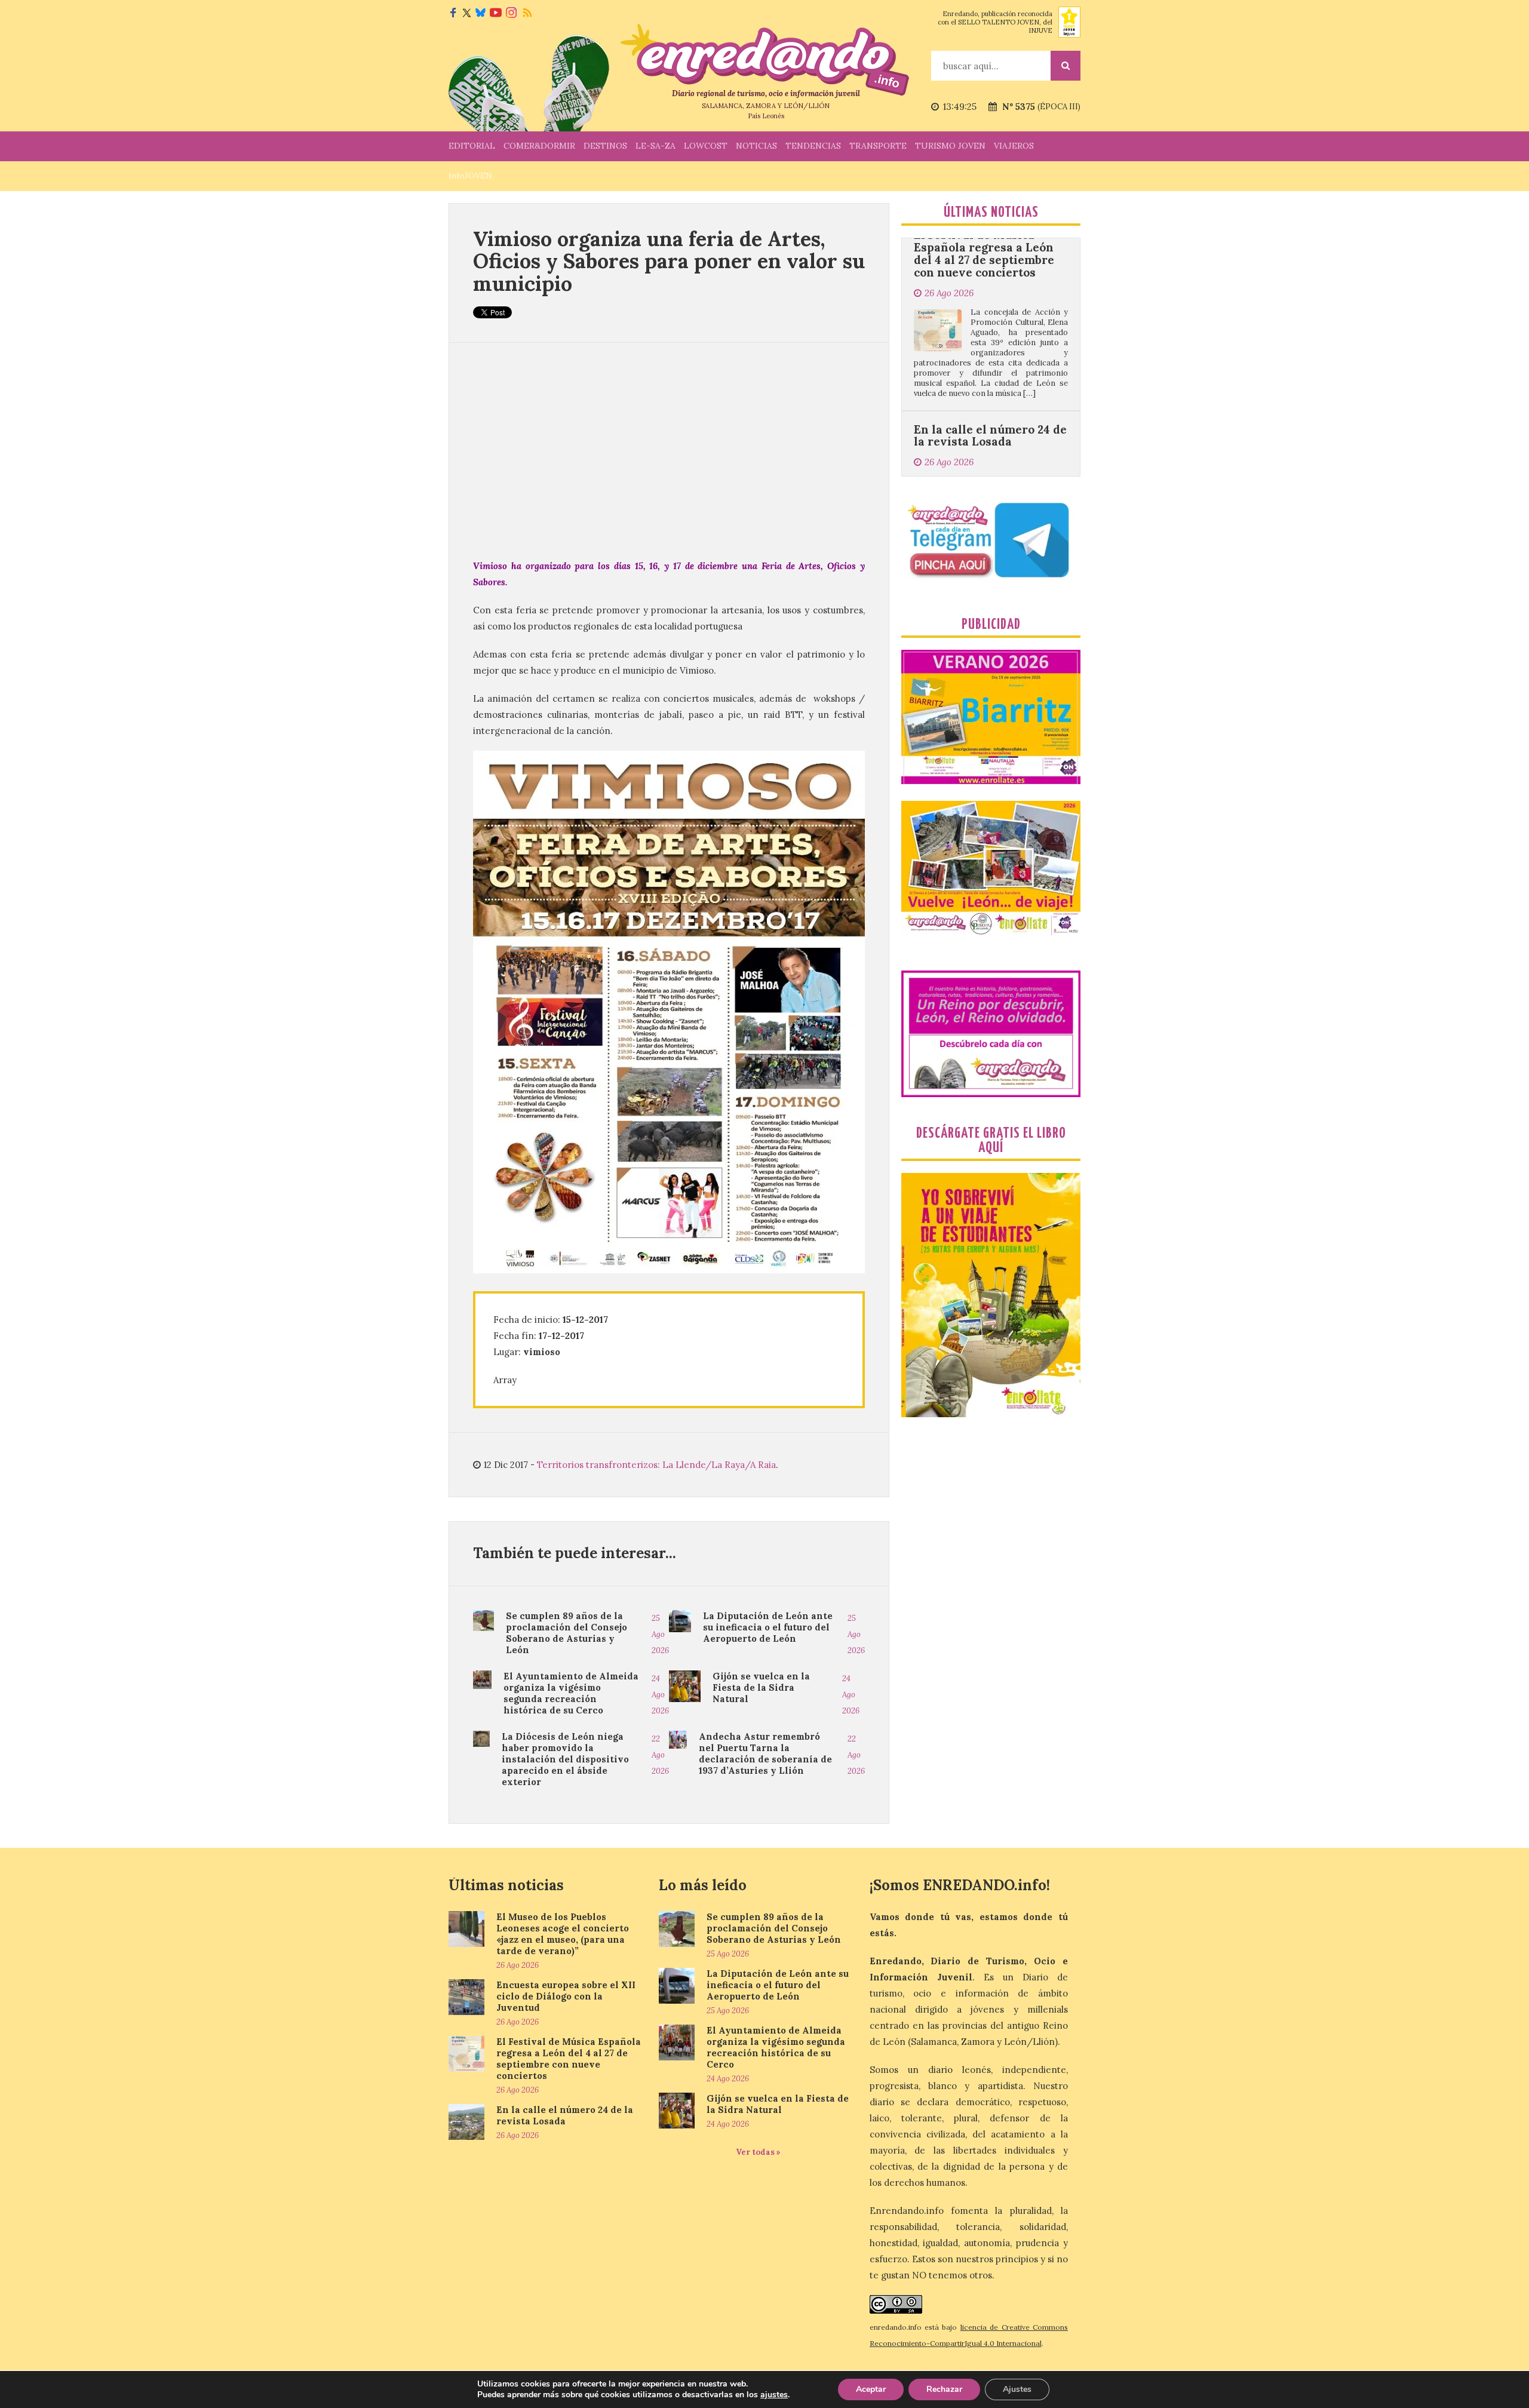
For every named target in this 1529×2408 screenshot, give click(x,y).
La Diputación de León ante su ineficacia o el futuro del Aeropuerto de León (768, 1627)
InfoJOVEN (470, 176)
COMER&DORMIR (539, 146)
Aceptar (871, 2389)
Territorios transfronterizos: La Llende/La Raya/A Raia (656, 1465)
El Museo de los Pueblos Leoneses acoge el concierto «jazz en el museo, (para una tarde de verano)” (563, 1934)
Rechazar (944, 2389)
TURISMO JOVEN (950, 146)
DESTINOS (605, 146)
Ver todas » (758, 2152)
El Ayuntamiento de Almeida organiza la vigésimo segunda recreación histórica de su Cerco (571, 1693)
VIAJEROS (1014, 146)
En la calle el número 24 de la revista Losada (990, 319)
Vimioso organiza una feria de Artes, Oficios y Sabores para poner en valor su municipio (669, 261)
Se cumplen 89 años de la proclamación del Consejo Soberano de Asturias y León (567, 1633)
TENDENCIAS (813, 146)
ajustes (774, 2395)
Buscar (1066, 66)
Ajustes (1017, 2389)
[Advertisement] (669, 450)
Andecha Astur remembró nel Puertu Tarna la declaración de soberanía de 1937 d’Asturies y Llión (765, 1753)
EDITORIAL (472, 146)
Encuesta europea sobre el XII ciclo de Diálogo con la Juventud (566, 1996)
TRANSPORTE (878, 146)
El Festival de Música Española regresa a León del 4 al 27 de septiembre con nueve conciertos (569, 2059)
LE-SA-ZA (655, 146)
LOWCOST (706, 146)
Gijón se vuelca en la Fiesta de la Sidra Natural (761, 1687)
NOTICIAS (756, 146)
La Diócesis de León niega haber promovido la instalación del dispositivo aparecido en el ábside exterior (565, 1759)
